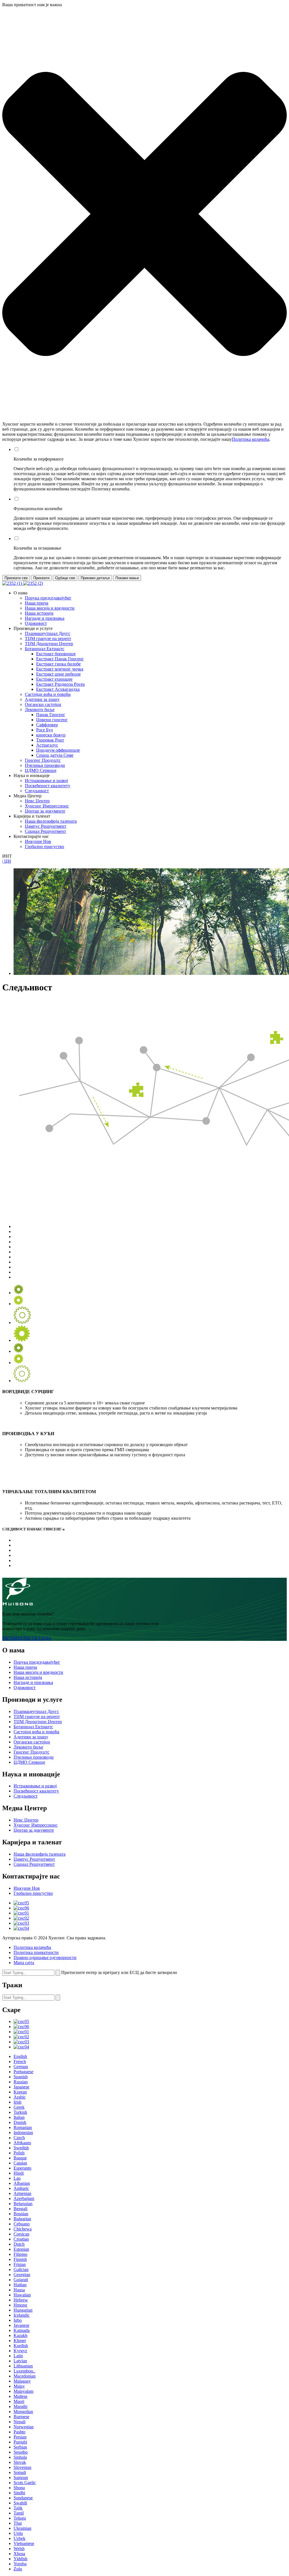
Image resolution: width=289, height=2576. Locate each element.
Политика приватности (36, 1952)
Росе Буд (44, 730)
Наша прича (37, 603)
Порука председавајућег (48, 598)
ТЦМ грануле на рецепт (48, 639)
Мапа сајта (24, 1963)
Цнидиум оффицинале (58, 750)
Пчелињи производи (45, 765)
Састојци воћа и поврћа (48, 694)
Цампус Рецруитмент (46, 826)
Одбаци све (65, 578)
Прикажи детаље (95, 578)
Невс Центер (37, 801)
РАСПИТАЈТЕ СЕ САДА (27, 1638)
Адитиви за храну (42, 699)
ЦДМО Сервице (41, 770)
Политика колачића (250, 439)
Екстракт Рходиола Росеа (60, 684)
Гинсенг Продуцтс (43, 760)
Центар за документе (45, 811)
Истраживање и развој (46, 781)
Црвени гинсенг (52, 720)
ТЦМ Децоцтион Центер (49, 644)
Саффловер (47, 725)
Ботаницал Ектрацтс (45, 649)
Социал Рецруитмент (45, 831)
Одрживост (36, 623)
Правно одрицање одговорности (45, 1958)
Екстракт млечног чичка (60, 669)
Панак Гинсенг (51, 715)
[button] (144, 214)
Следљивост (37, 791)
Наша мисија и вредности (50, 608)
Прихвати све (16, 578)
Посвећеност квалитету (48, 786)
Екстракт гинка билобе (58, 664)
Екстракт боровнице (56, 654)
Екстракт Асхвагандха (58, 689)
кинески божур (51, 735)
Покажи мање (127, 578)
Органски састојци (43, 704)
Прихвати (41, 578)
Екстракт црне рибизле (58, 674)
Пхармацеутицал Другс (48, 633)
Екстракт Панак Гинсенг (60, 659)
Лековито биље (40, 710)
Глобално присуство (44, 847)
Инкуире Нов (38, 841)
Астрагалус (47, 745)
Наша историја (39, 613)
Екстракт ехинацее (54, 679)
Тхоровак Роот (50, 740)
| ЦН (7, 861)
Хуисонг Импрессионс (47, 806)
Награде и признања (45, 618)
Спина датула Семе (55, 755)
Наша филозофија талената (51, 821)
